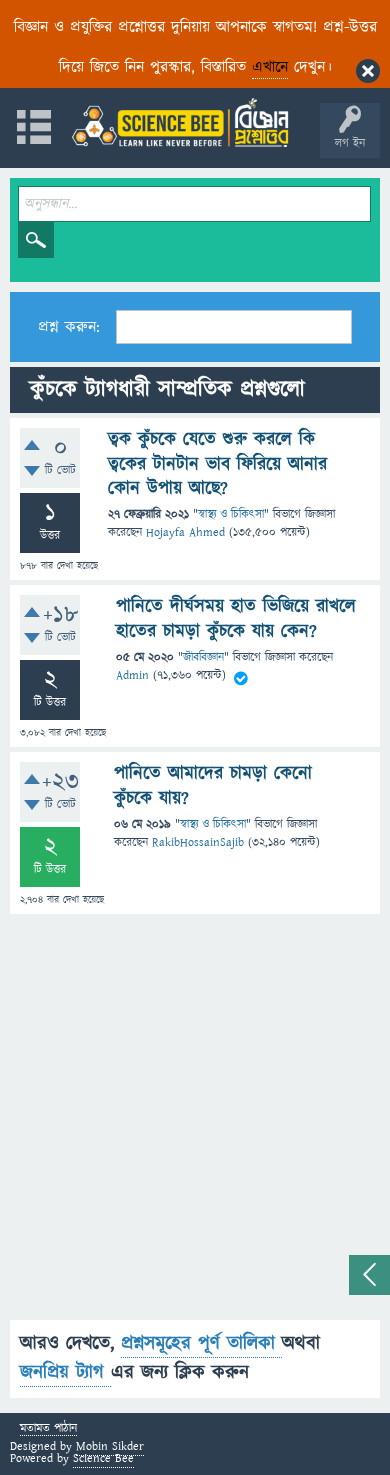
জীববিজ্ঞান (203, 657)
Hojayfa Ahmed (185, 532)
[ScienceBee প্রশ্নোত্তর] (180, 122)
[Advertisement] (195, 1125)
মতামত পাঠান (48, 1429)
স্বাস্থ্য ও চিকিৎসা (231, 514)
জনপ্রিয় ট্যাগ (65, 1372)
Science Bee (103, 1458)
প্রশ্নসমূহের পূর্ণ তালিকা (201, 1343)
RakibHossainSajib (198, 842)
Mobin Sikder (110, 1446)
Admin (132, 675)
